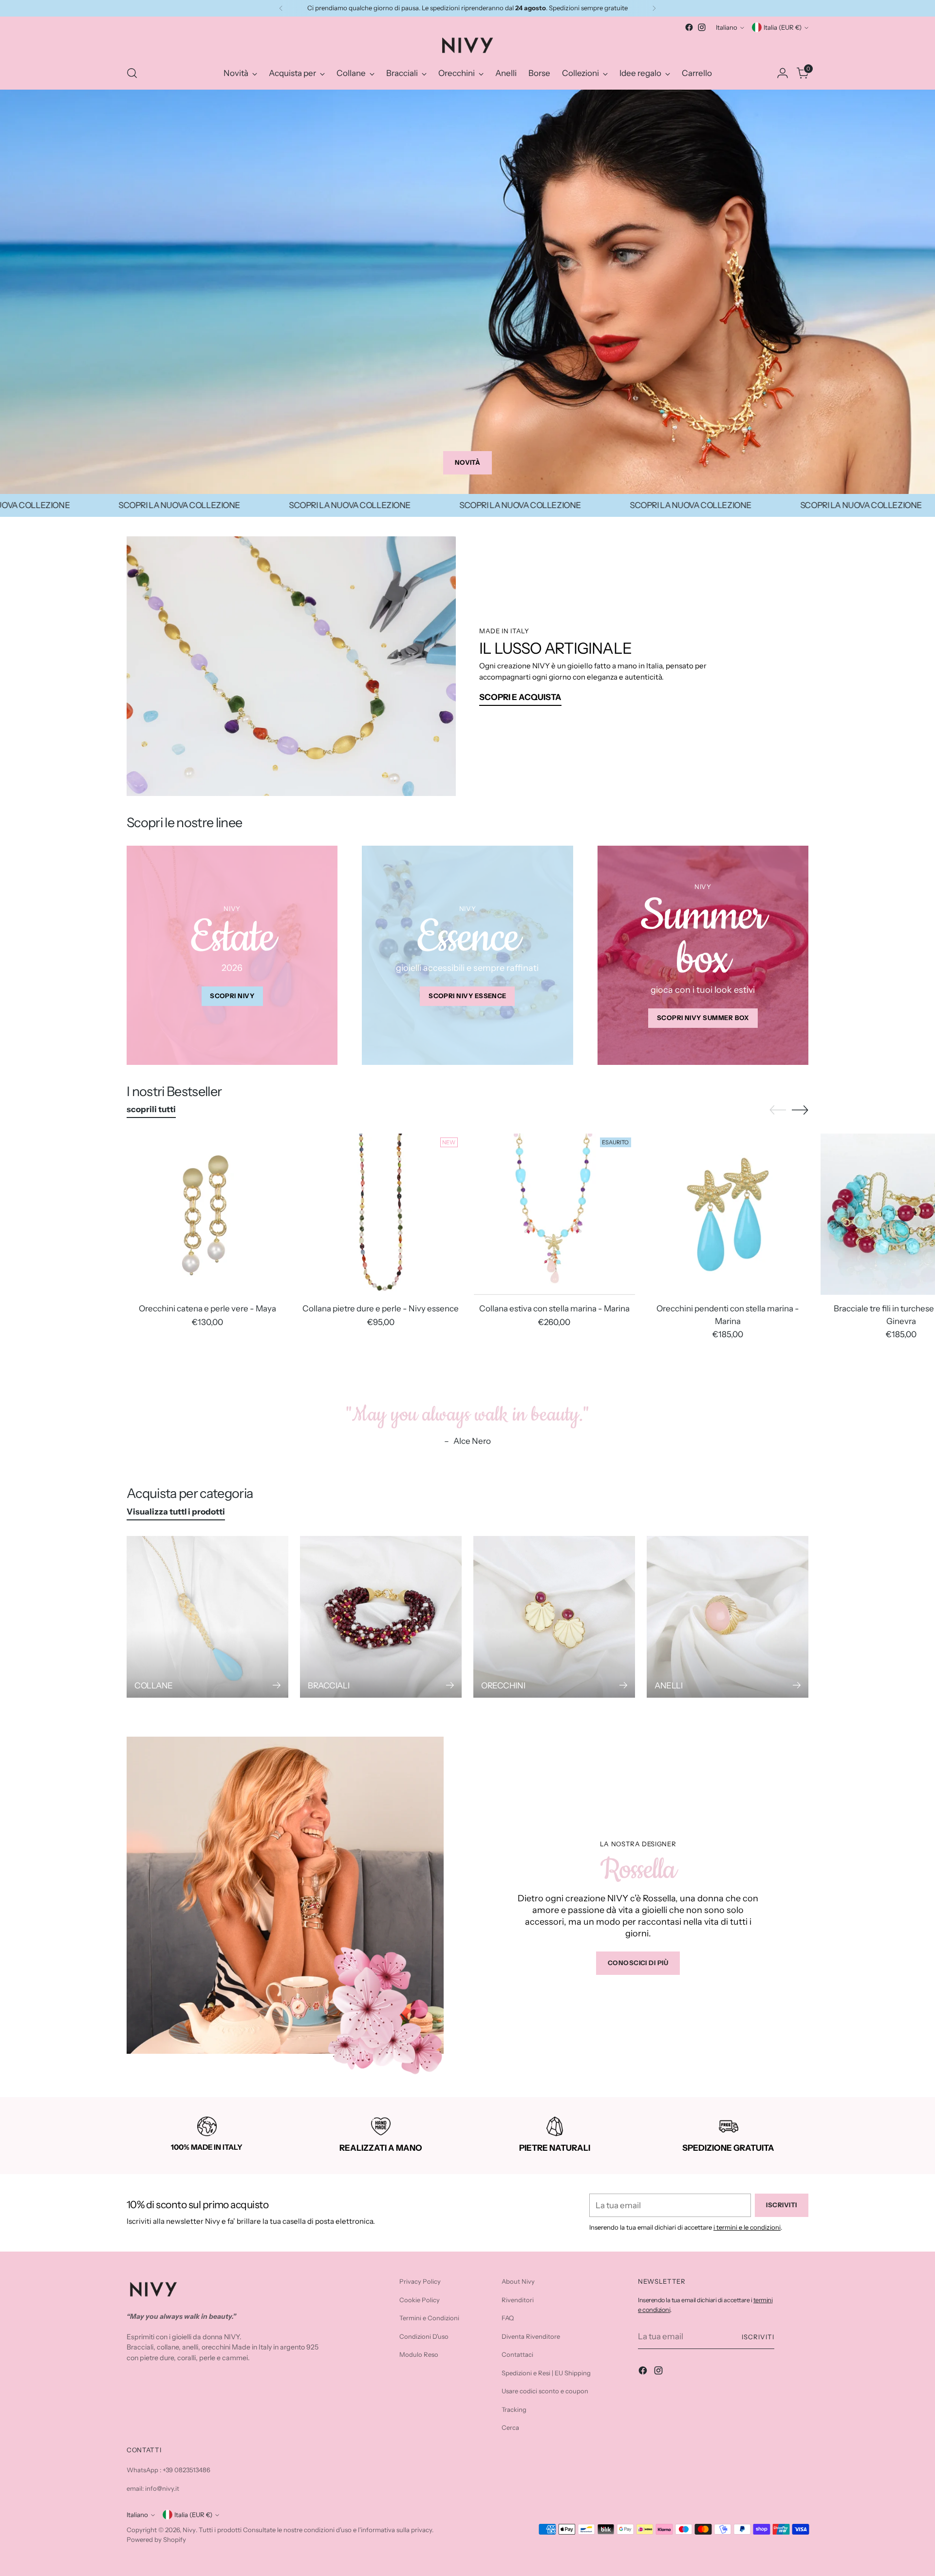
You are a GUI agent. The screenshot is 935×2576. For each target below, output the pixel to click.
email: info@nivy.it (153, 2488)
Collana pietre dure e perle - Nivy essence (381, 1308)
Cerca (510, 2427)
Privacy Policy (420, 2281)
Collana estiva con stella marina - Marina (554, 1308)
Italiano (727, 27)
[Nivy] (467, 45)
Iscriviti (758, 2337)
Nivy (189, 2530)
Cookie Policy (420, 2300)
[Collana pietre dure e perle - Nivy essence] (381, 1214)
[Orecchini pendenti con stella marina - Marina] (728, 1214)
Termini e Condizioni (429, 2318)
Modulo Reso (419, 2354)
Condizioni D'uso (424, 2336)
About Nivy (518, 2281)
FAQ (508, 2318)
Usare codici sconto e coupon (545, 2391)
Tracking (514, 2409)
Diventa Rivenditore (531, 2336)
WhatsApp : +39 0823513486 (168, 2470)
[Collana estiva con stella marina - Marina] (554, 1214)
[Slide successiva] (800, 1110)
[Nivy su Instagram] (702, 27)
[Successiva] (654, 8)
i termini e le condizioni (747, 2227)
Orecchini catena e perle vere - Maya (207, 1308)
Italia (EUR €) (783, 27)
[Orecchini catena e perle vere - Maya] (207, 1214)
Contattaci (517, 2354)
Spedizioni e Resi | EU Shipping (546, 2373)
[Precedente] (281, 8)
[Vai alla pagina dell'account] (783, 73)
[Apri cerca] (132, 73)
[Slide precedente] (778, 1110)
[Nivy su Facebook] (689, 27)
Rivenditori (518, 2300)
